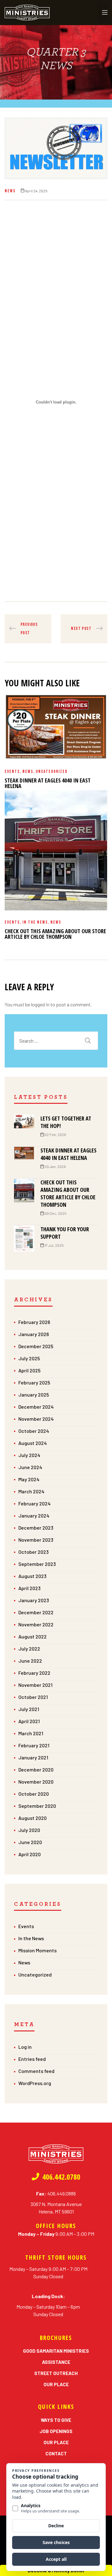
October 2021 (33, 1697)
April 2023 (29, 1588)
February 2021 (34, 1745)
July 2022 (29, 1649)
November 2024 (36, 1419)
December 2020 (36, 1769)
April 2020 (30, 1854)
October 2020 (34, 1794)
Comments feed (36, 2071)
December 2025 (36, 1346)
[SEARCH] (88, 1041)
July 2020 (29, 1830)
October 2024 (34, 1431)
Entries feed (32, 2059)
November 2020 (36, 1782)
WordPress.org (35, 2083)
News (10, 191)
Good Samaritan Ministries (56, 2351)
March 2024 (31, 1491)
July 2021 (29, 1709)
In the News (35, 922)
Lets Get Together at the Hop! (66, 1122)
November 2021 (35, 1685)
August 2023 (32, 1576)
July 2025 (29, 1358)
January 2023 (34, 1600)
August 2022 (33, 1636)
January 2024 (34, 1515)
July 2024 (29, 1455)
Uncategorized (52, 771)
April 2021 (29, 1721)
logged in (40, 1004)
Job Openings (56, 2431)
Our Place (56, 2384)
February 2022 (34, 1673)
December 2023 (36, 1528)
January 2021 (33, 1757)
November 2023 (36, 1540)
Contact (56, 2453)
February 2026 (34, 1322)
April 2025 (29, 1370)
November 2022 (36, 1624)
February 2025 (34, 1382)
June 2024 (30, 1467)
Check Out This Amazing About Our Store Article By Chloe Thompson (55, 934)
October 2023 (33, 1552)
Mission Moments (37, 1950)
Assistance (56, 2362)
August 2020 (33, 1818)
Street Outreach (56, 2373)
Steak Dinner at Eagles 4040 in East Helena (48, 783)
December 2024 (36, 1407)
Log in (25, 2047)
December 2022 (36, 1612)
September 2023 (37, 1564)
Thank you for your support (65, 1233)
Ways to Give (56, 2420)
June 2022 (30, 1661)
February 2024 (35, 1503)
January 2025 (34, 1395)
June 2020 (30, 1842)
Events (12, 771)
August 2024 (33, 1443)
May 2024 (29, 1479)
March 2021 (31, 1733)
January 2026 (34, 1334)
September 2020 (37, 1806)
